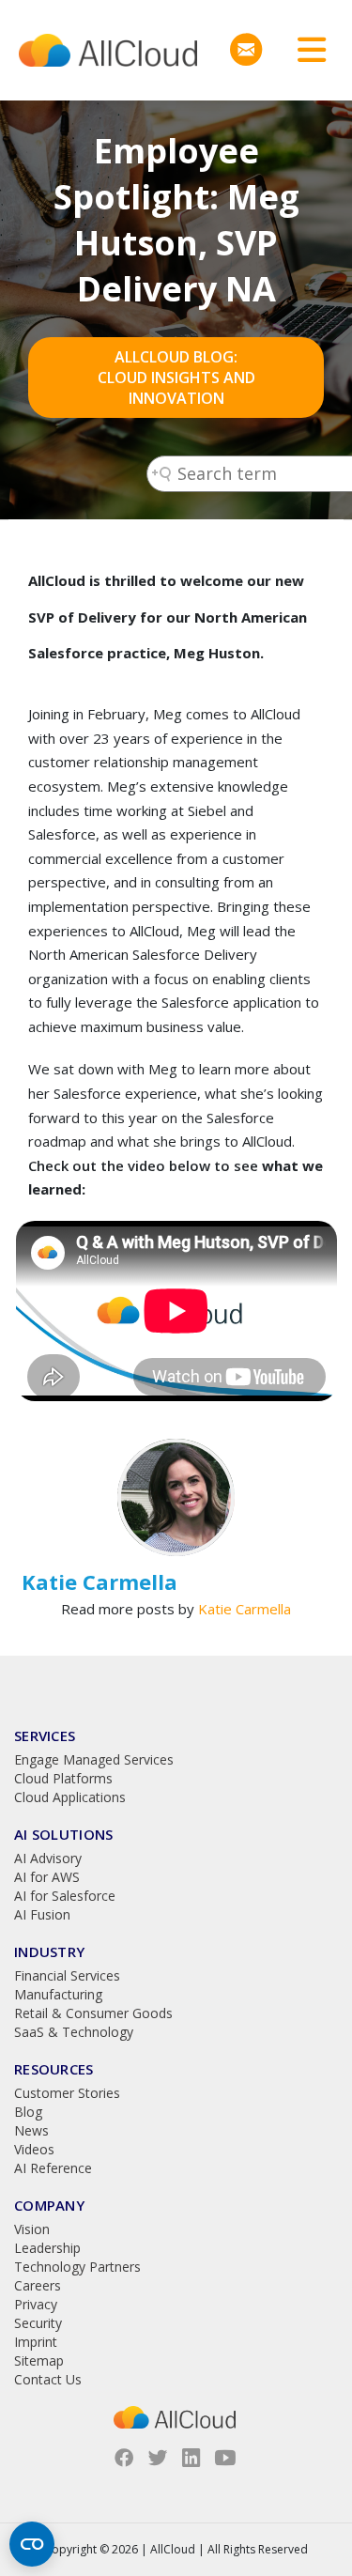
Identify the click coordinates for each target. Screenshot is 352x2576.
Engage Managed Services (94, 1759)
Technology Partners (77, 2267)
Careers (38, 2285)
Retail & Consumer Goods (93, 2013)
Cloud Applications (70, 1797)
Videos (34, 2149)
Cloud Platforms (63, 1778)
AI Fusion (42, 1914)
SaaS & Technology (74, 2032)
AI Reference (53, 2168)
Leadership (47, 2248)
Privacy (36, 2304)
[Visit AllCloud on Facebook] (124, 2458)
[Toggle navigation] (305, 50)
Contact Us (48, 2379)
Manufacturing (58, 1994)
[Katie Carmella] (176, 1497)
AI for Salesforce (65, 1896)
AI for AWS (47, 1877)
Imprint (36, 2342)
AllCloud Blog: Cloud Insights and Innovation (176, 378)
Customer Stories (67, 2093)
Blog (28, 2112)
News (31, 2130)
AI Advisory (48, 1858)
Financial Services (67, 1975)
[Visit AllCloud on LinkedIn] (191, 2458)
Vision (32, 2229)
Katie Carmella (245, 1609)
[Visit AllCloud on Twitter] (158, 2458)
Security (38, 2323)
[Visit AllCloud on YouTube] (225, 2458)
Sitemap (39, 2360)
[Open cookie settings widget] (32, 2544)
